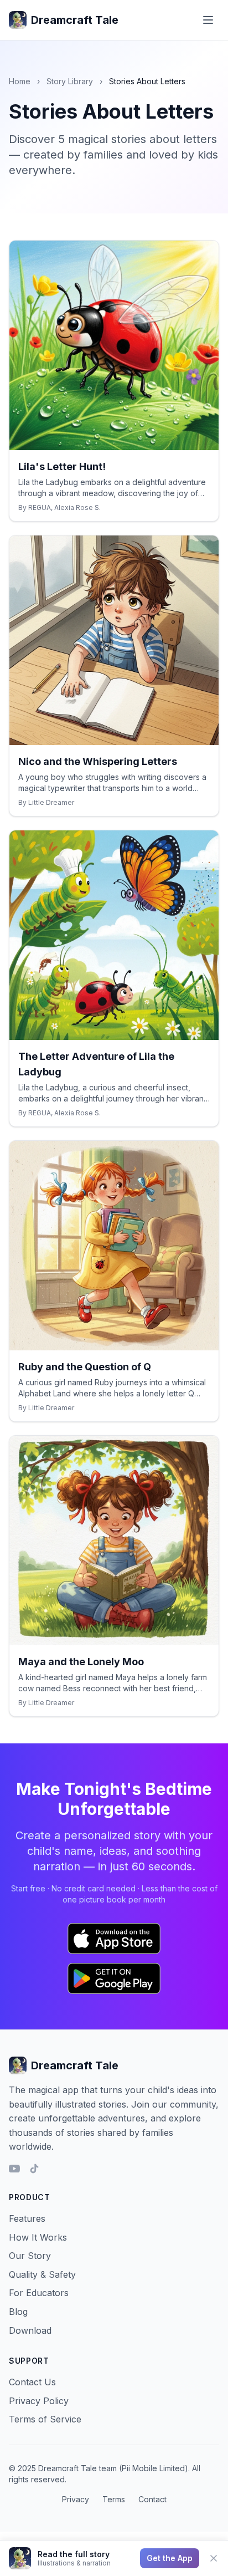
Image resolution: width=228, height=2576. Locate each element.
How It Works (38, 2237)
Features (27, 2218)
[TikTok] (34, 2169)
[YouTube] (14, 2169)
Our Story (30, 2256)
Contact (152, 2499)
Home (20, 81)
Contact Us (32, 2382)
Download (30, 2330)
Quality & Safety (42, 2274)
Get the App (170, 2558)
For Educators (39, 2293)
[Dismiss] (214, 2558)
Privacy (76, 2499)
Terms (114, 2499)
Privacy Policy (39, 2401)
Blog (18, 2312)
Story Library (70, 81)
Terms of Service (45, 2419)
